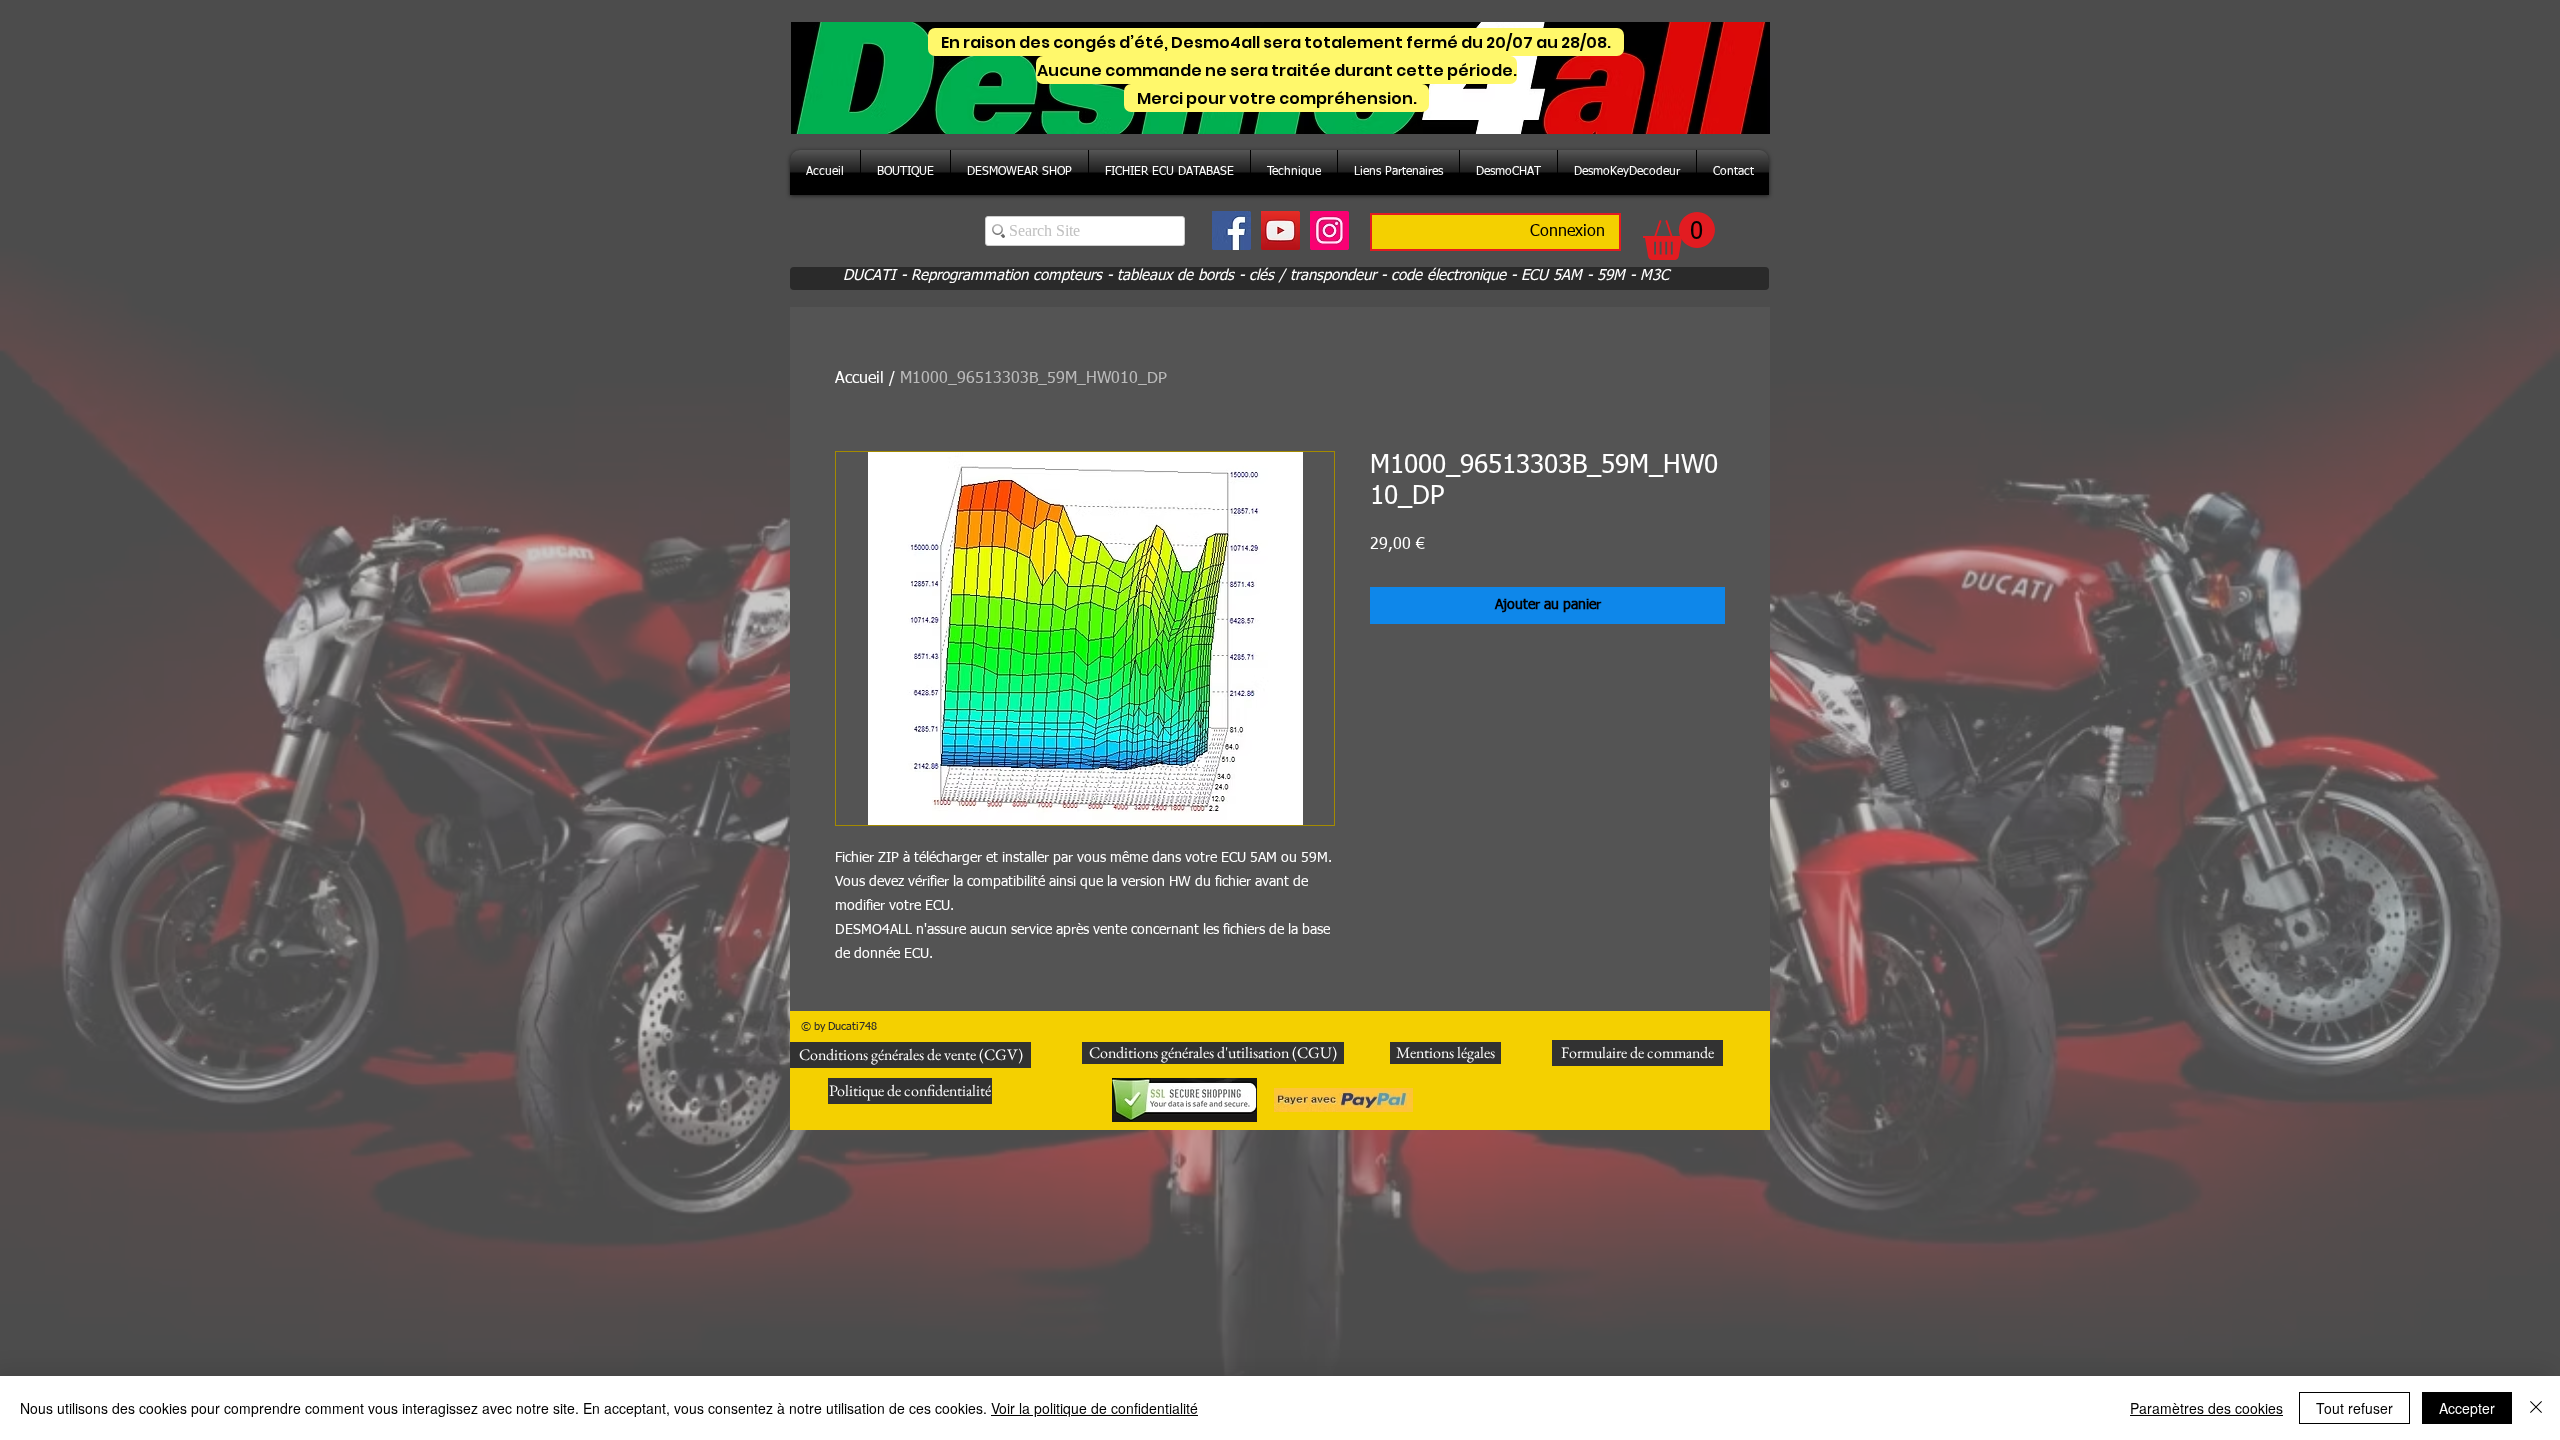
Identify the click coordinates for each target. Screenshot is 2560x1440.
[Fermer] (2536, 1408)
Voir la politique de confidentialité (1094, 1408)
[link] (1679, 236)
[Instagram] (1329, 230)
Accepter (2467, 1408)
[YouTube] (1280, 230)
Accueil (859, 379)
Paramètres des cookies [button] (2206, 1408)
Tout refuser (2354, 1408)
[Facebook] (1231, 230)
